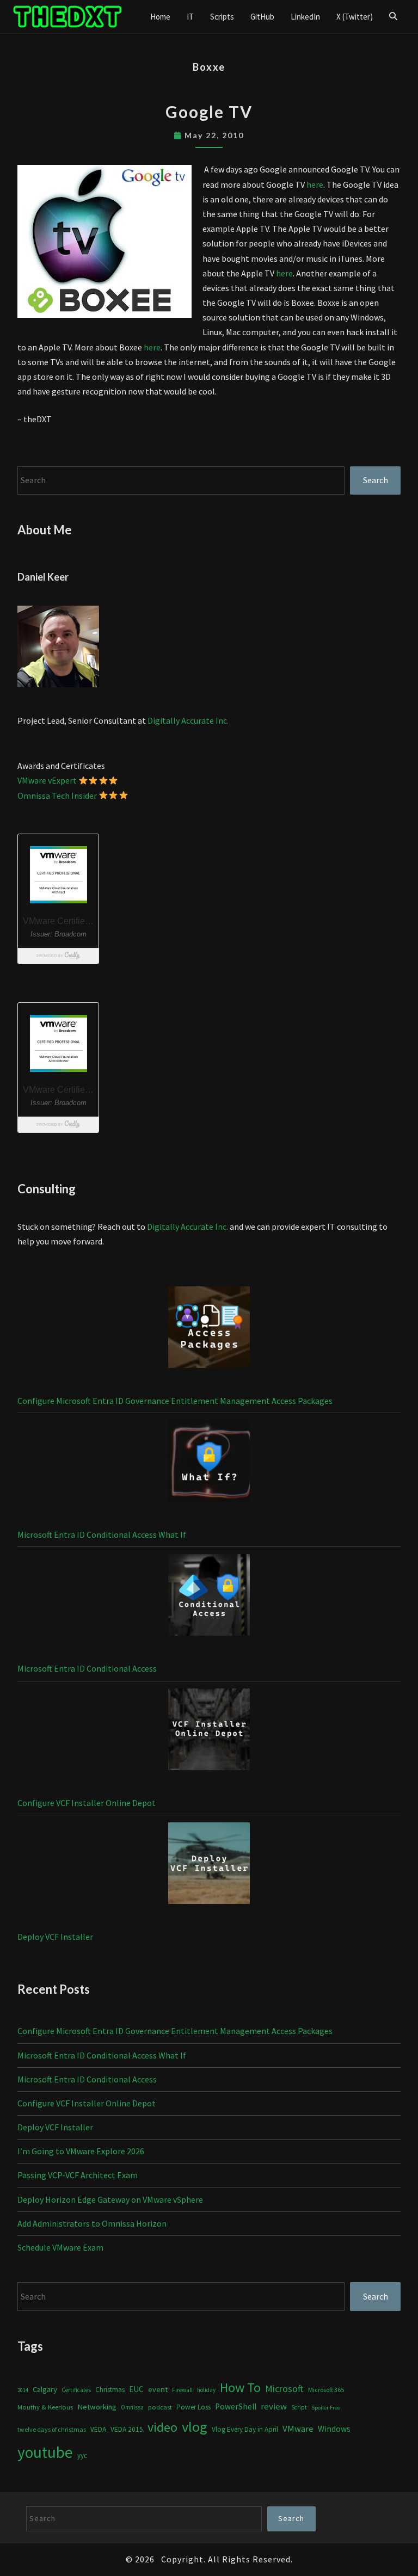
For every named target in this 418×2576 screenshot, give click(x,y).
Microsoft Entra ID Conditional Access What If (102, 1534)
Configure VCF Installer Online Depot (87, 1803)
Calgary (45, 2389)
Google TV (209, 112)
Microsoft (284, 2389)
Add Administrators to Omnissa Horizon (92, 2223)
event (158, 2389)
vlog (195, 2427)
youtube (45, 2452)
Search (376, 480)
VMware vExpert (47, 780)
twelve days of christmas (52, 2429)
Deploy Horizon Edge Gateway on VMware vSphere (110, 2199)
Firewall (182, 2390)
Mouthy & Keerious (45, 2407)
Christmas (110, 2390)
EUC (136, 2389)
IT (190, 17)
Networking (97, 2407)
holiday (206, 2390)
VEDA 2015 (127, 2429)
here (315, 184)
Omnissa (132, 2407)
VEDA (98, 2429)
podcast (160, 2407)
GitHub (262, 17)
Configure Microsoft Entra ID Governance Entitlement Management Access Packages (175, 1401)
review (274, 2406)
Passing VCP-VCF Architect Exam (78, 2175)
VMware (298, 2429)
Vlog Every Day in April (245, 2429)
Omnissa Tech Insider (57, 796)
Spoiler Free (326, 2408)
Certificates (76, 2390)
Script (299, 2407)
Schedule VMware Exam (60, 2247)
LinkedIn (305, 17)
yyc (82, 2455)
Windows (334, 2429)
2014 (23, 2390)
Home (160, 17)
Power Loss (193, 2407)
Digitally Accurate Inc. (188, 720)
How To (240, 2387)
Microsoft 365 (326, 2390)
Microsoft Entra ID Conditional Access (87, 1668)
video (162, 2427)
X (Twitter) (355, 17)
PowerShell (236, 2406)
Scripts (222, 17)
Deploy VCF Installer (55, 1937)
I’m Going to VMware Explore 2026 (81, 2151)
